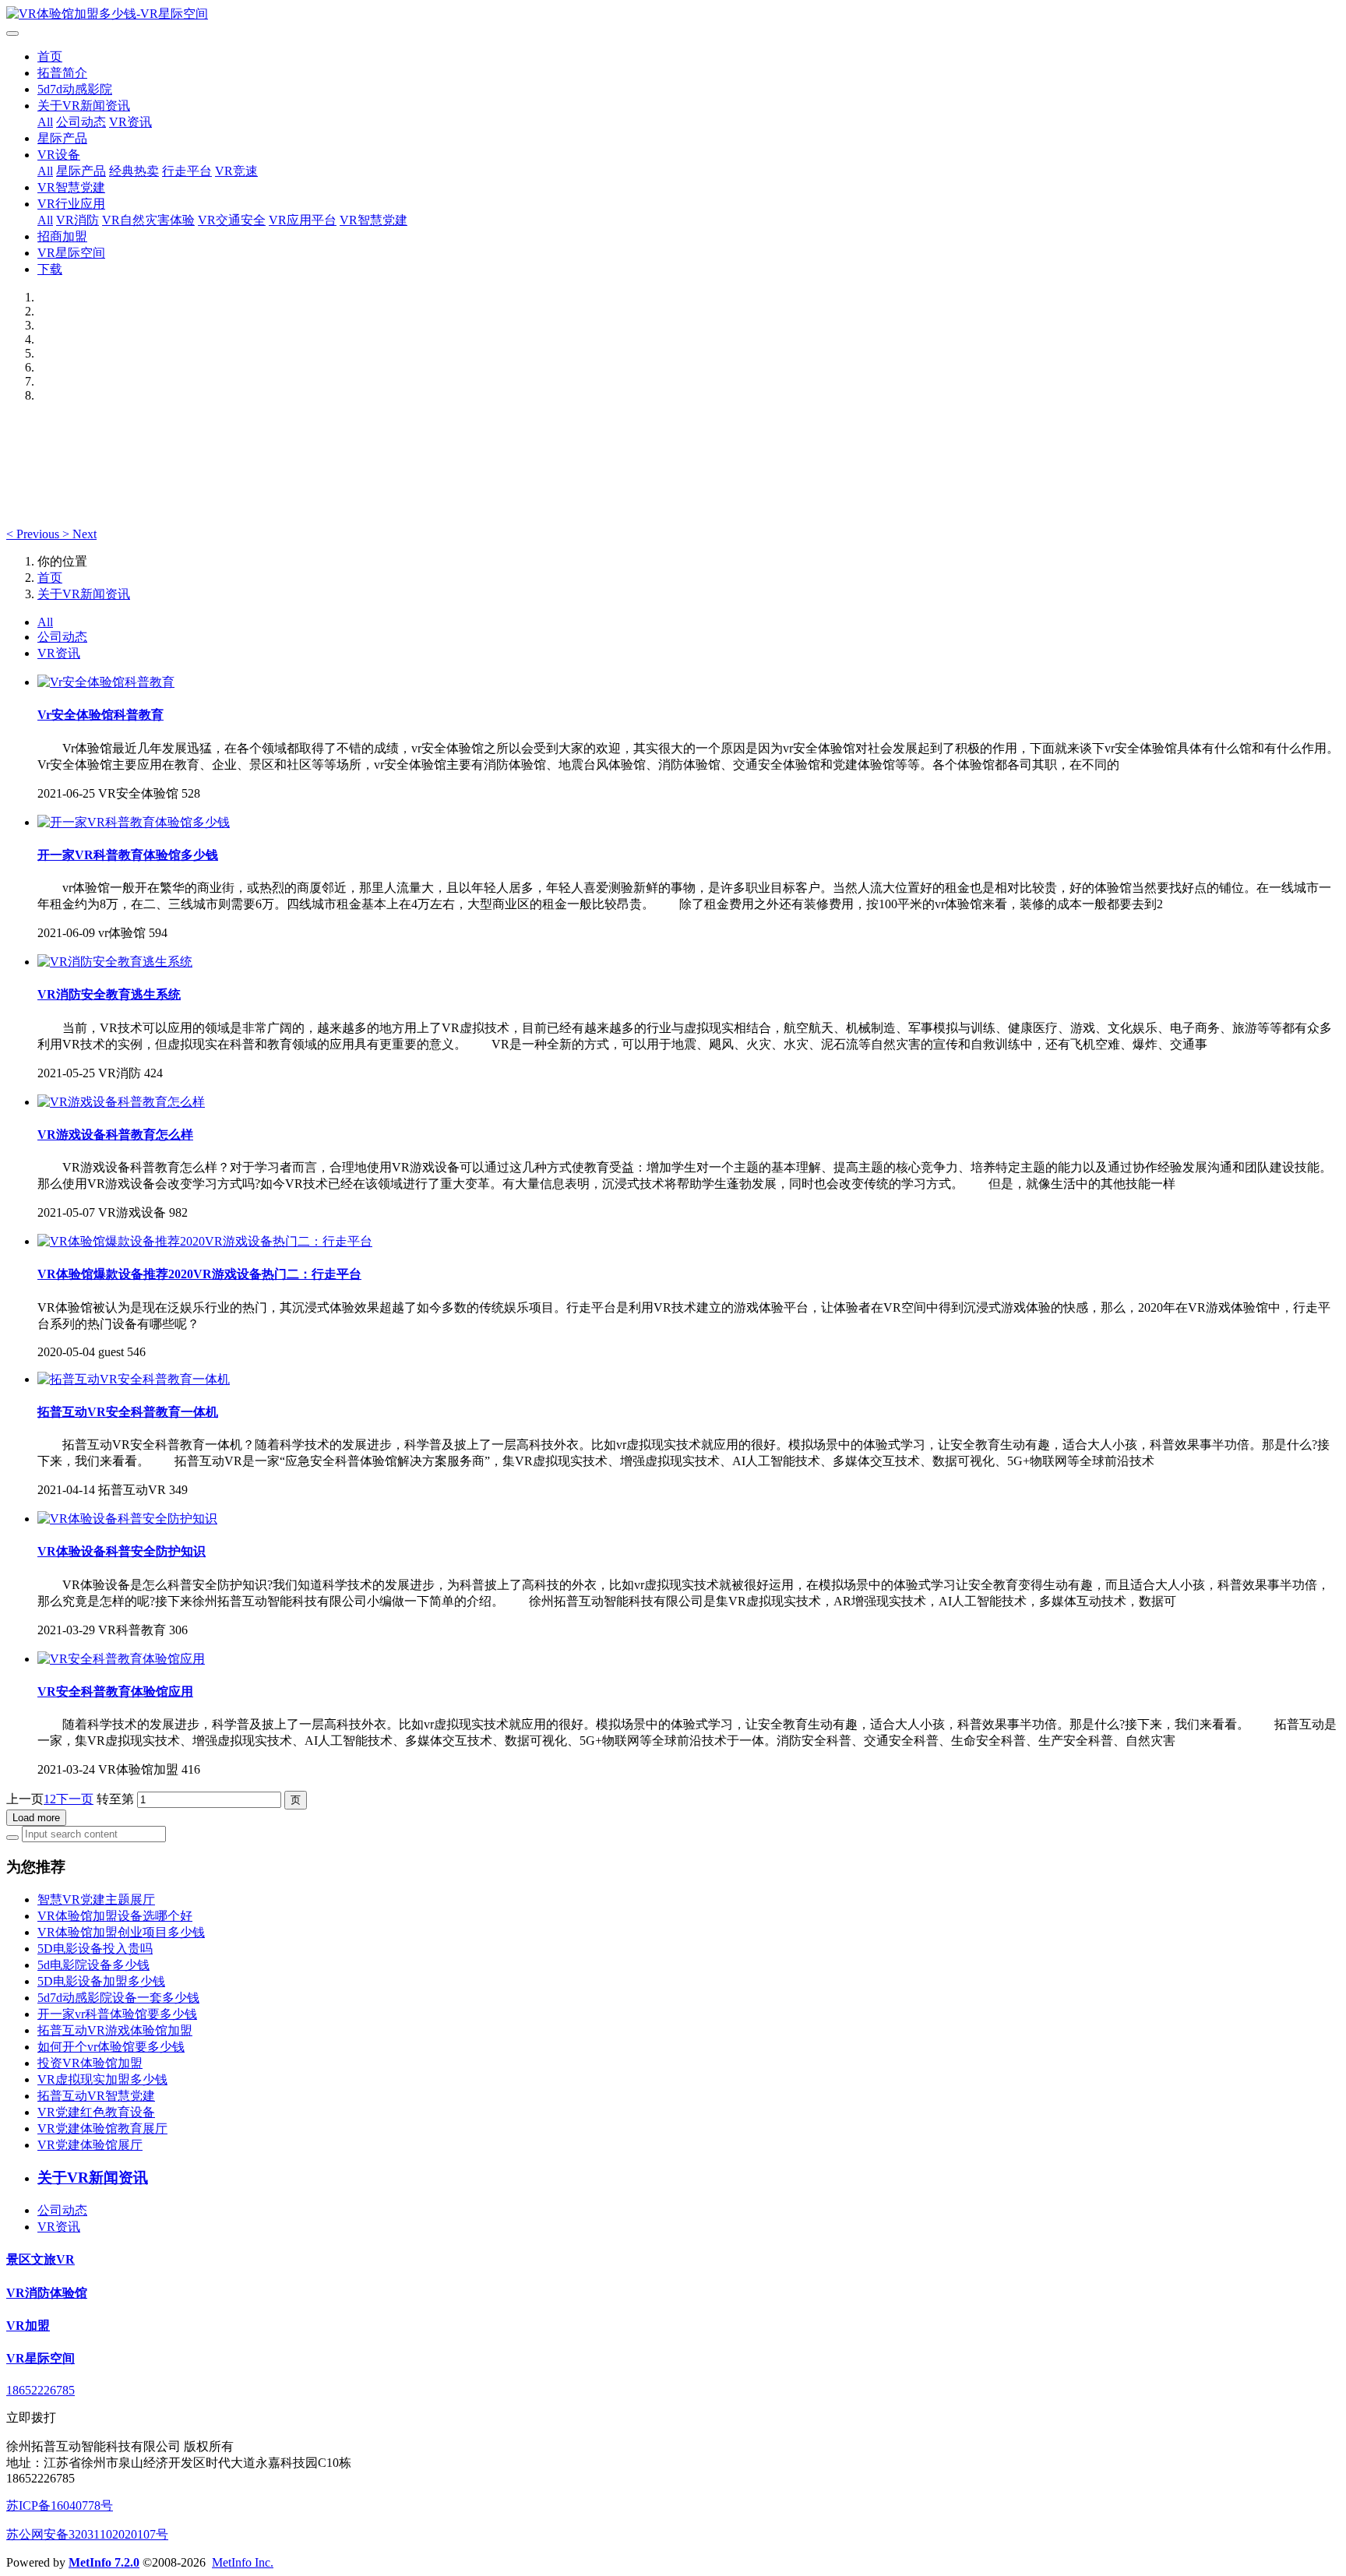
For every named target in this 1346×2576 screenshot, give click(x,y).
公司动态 (81, 122)
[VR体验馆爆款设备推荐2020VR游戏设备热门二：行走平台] (205, 1241)
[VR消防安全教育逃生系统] (115, 962)
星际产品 (62, 138)
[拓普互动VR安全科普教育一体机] (134, 1379)
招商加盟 (62, 236)
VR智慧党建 (71, 187)
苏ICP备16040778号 (60, 2506)
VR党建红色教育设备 (96, 2112)
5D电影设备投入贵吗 (95, 1949)
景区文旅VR (41, 2259)
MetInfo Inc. (243, 2562)
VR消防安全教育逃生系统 (109, 994)
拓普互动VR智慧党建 (96, 2096)
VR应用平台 (303, 220)
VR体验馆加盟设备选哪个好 (115, 1916)
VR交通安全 (232, 220)
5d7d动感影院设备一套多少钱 (118, 1998)
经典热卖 (134, 171)
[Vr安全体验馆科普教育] (106, 682)
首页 (50, 56)
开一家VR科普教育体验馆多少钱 (128, 855)
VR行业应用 (71, 204)
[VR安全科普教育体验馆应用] (121, 1659)
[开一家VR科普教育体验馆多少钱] (134, 822)
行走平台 (187, 171)
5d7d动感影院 (75, 89)
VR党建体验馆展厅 (90, 2145)
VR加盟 (28, 2326)
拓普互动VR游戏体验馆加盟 (115, 2030)
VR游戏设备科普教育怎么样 (115, 1135)
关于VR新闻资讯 (84, 106)
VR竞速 (236, 171)
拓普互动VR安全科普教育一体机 (128, 1412)
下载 (50, 269)
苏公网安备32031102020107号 (87, 2534)
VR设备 (59, 155)
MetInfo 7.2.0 (104, 2562)
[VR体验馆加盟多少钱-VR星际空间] (673, 14)
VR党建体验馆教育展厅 (102, 2128)
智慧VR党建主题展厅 (96, 1899)
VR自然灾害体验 (148, 220)
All (45, 122)
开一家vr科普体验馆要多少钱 (117, 2014)
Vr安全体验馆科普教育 (100, 715)
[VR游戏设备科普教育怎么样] (121, 1102)
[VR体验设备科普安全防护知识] (127, 1519)
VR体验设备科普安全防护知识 (122, 1551)
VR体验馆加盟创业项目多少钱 (121, 1932)
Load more (36, 1818)
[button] (34, 534)
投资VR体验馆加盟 (90, 2063)
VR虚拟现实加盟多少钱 (102, 2079)
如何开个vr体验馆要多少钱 (111, 2047)
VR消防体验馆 (47, 2293)
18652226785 (41, 2390)
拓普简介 (62, 73)
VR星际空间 (71, 253)
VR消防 (78, 220)
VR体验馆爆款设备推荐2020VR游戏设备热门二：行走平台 (199, 1274)
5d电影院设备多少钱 (93, 1965)
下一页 (75, 1799)
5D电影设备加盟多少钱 (101, 1981)
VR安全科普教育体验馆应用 (115, 1691)
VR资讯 (130, 122)
